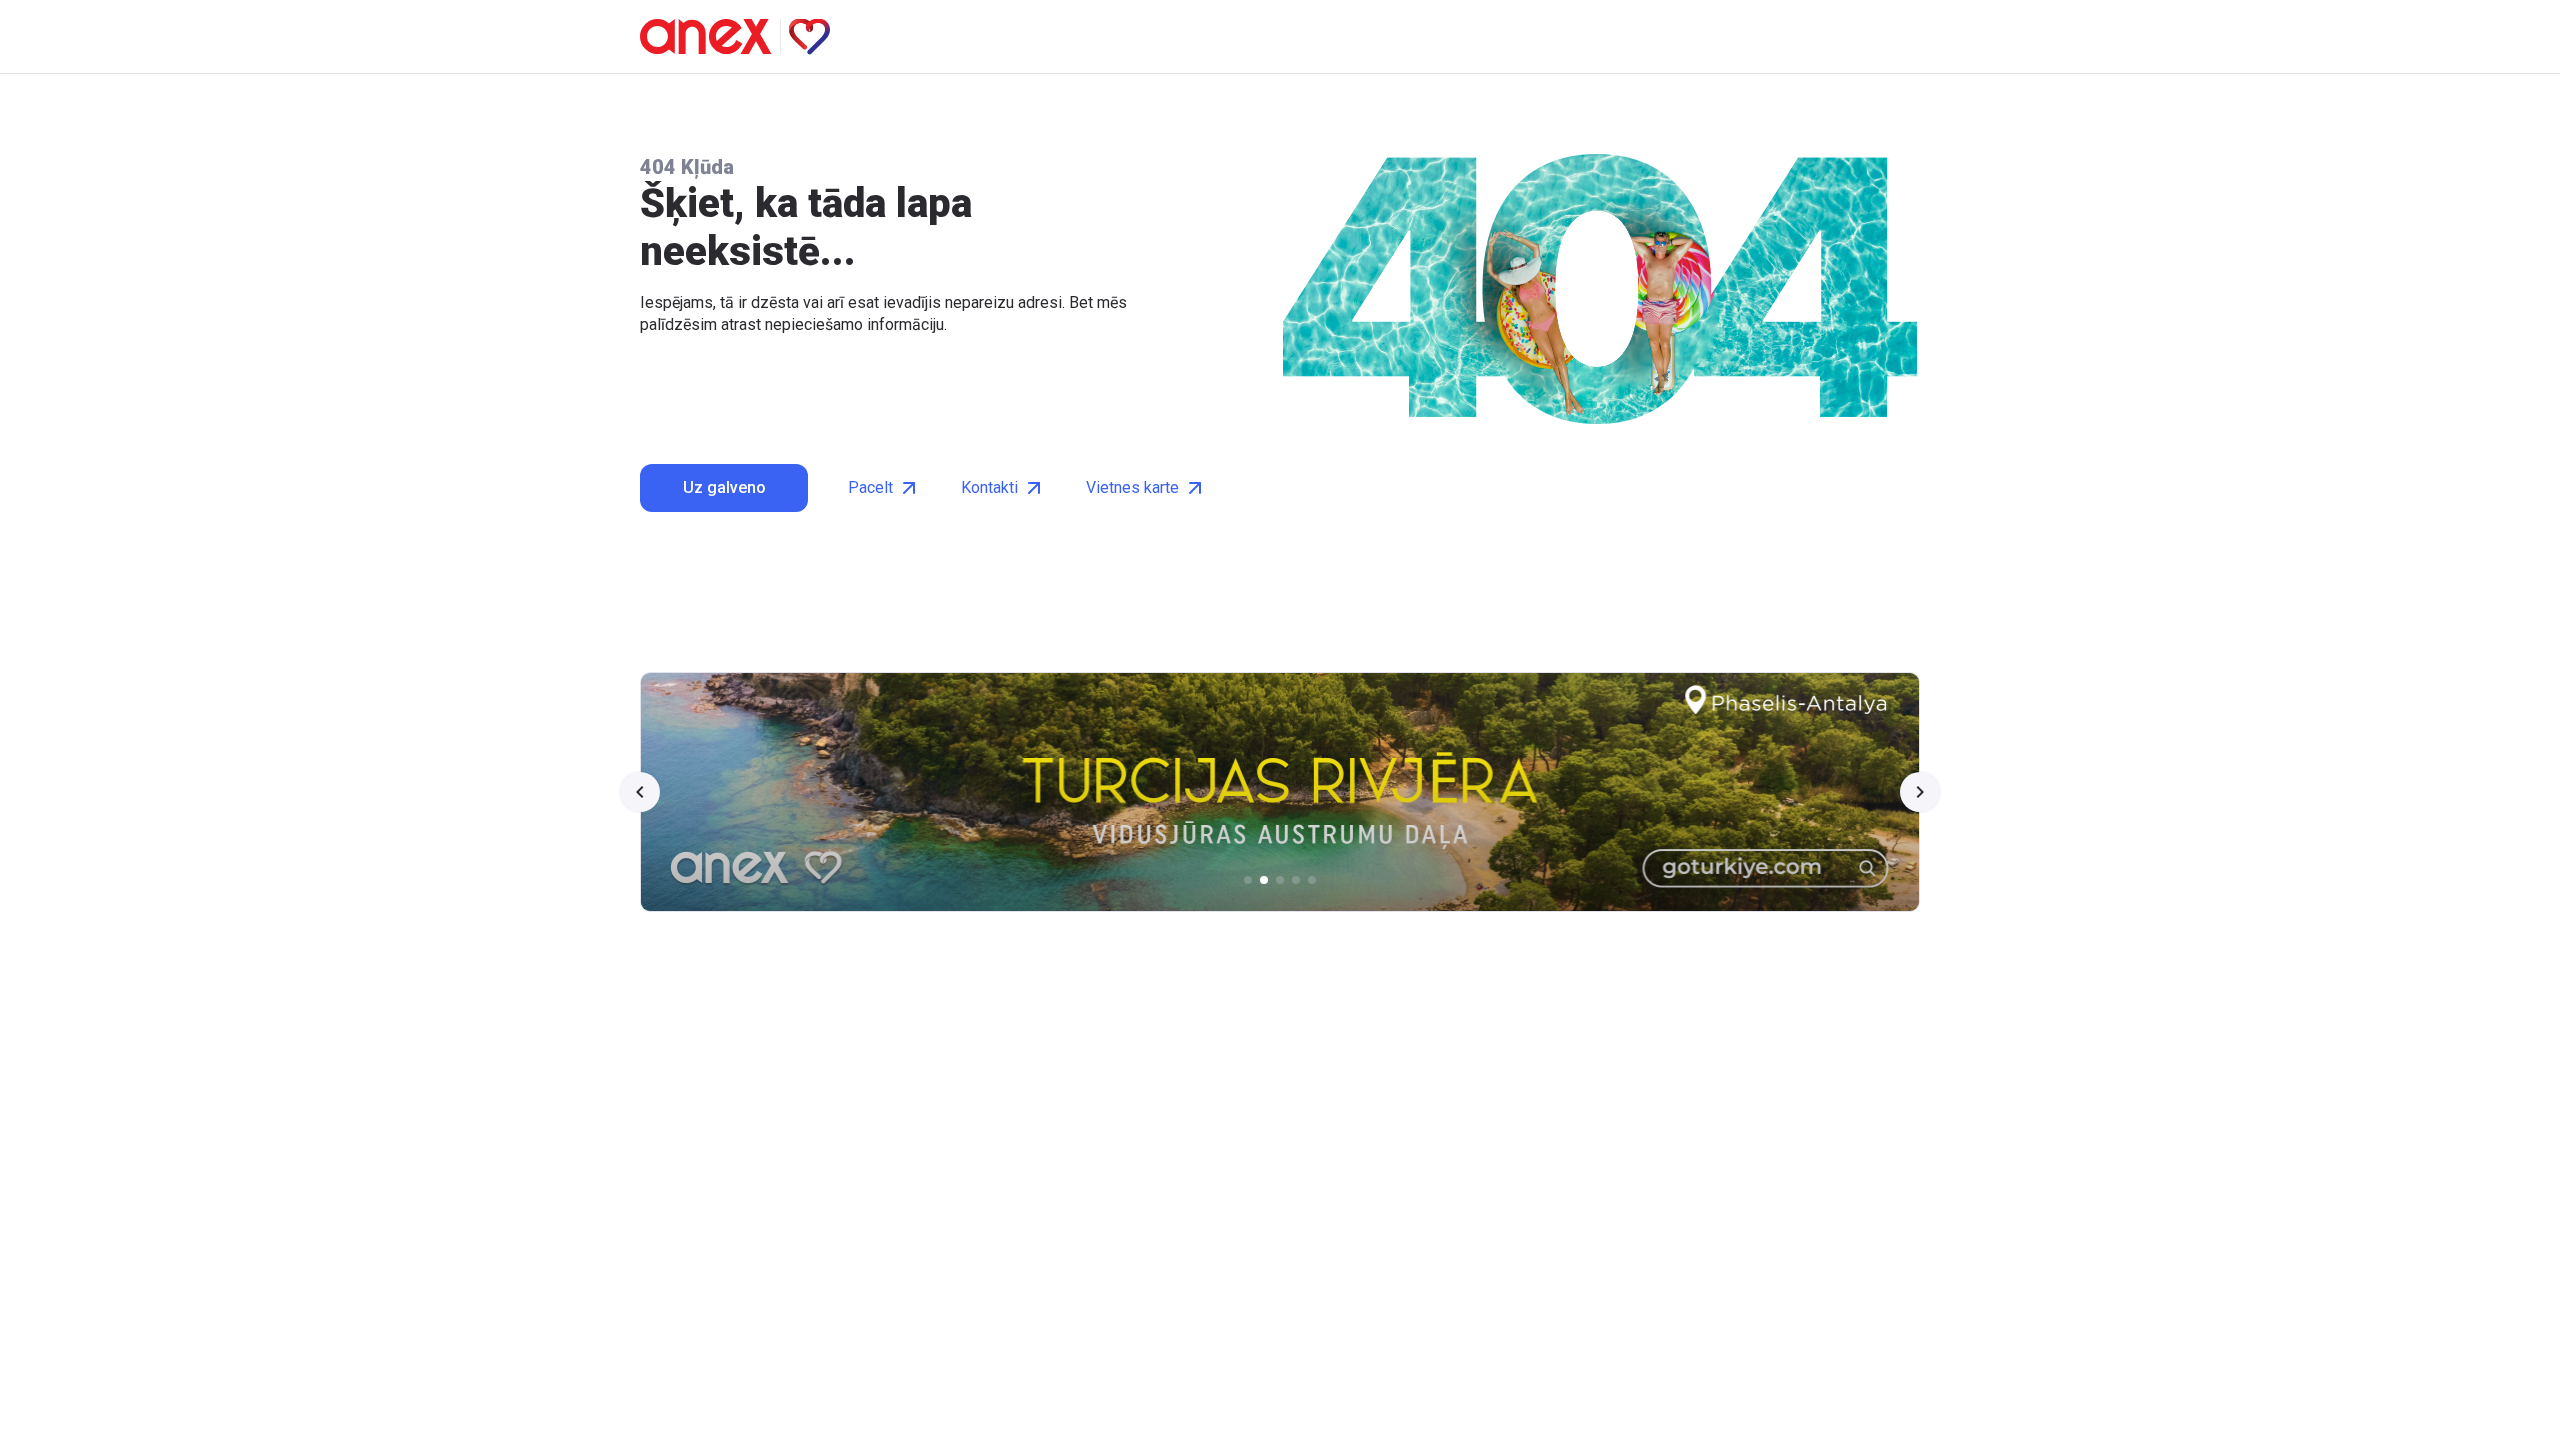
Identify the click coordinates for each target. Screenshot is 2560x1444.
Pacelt (870, 487)
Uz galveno (724, 487)
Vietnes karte (1132, 487)
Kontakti (989, 487)
